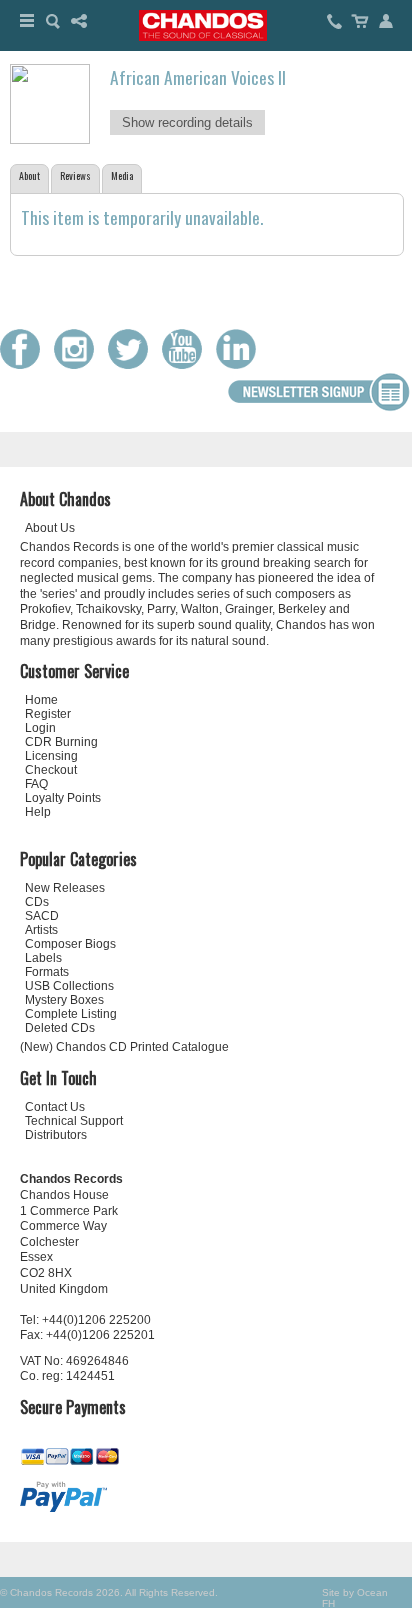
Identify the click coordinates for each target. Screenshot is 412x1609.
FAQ (36, 784)
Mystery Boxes (64, 1000)
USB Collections (69, 986)
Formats (47, 972)
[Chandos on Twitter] (133, 364)
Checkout (51, 770)
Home (41, 700)
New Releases (65, 888)
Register (48, 714)
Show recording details (187, 122)
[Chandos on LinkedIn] (241, 364)
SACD (42, 916)
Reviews (75, 175)
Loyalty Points (63, 798)
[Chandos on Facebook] (25, 364)
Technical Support (74, 1121)
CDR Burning (61, 742)
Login (40, 728)
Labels (43, 958)
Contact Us (55, 1107)
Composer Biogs (70, 944)
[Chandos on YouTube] (187, 364)
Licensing (51, 756)
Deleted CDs (60, 1028)
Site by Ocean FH (355, 1598)
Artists (41, 930)
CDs (37, 902)
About (29, 175)
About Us (50, 528)
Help (38, 812)
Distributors (56, 1135)
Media (122, 175)
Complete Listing (71, 1014)
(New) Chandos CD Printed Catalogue (124, 1047)
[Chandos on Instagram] (79, 364)
